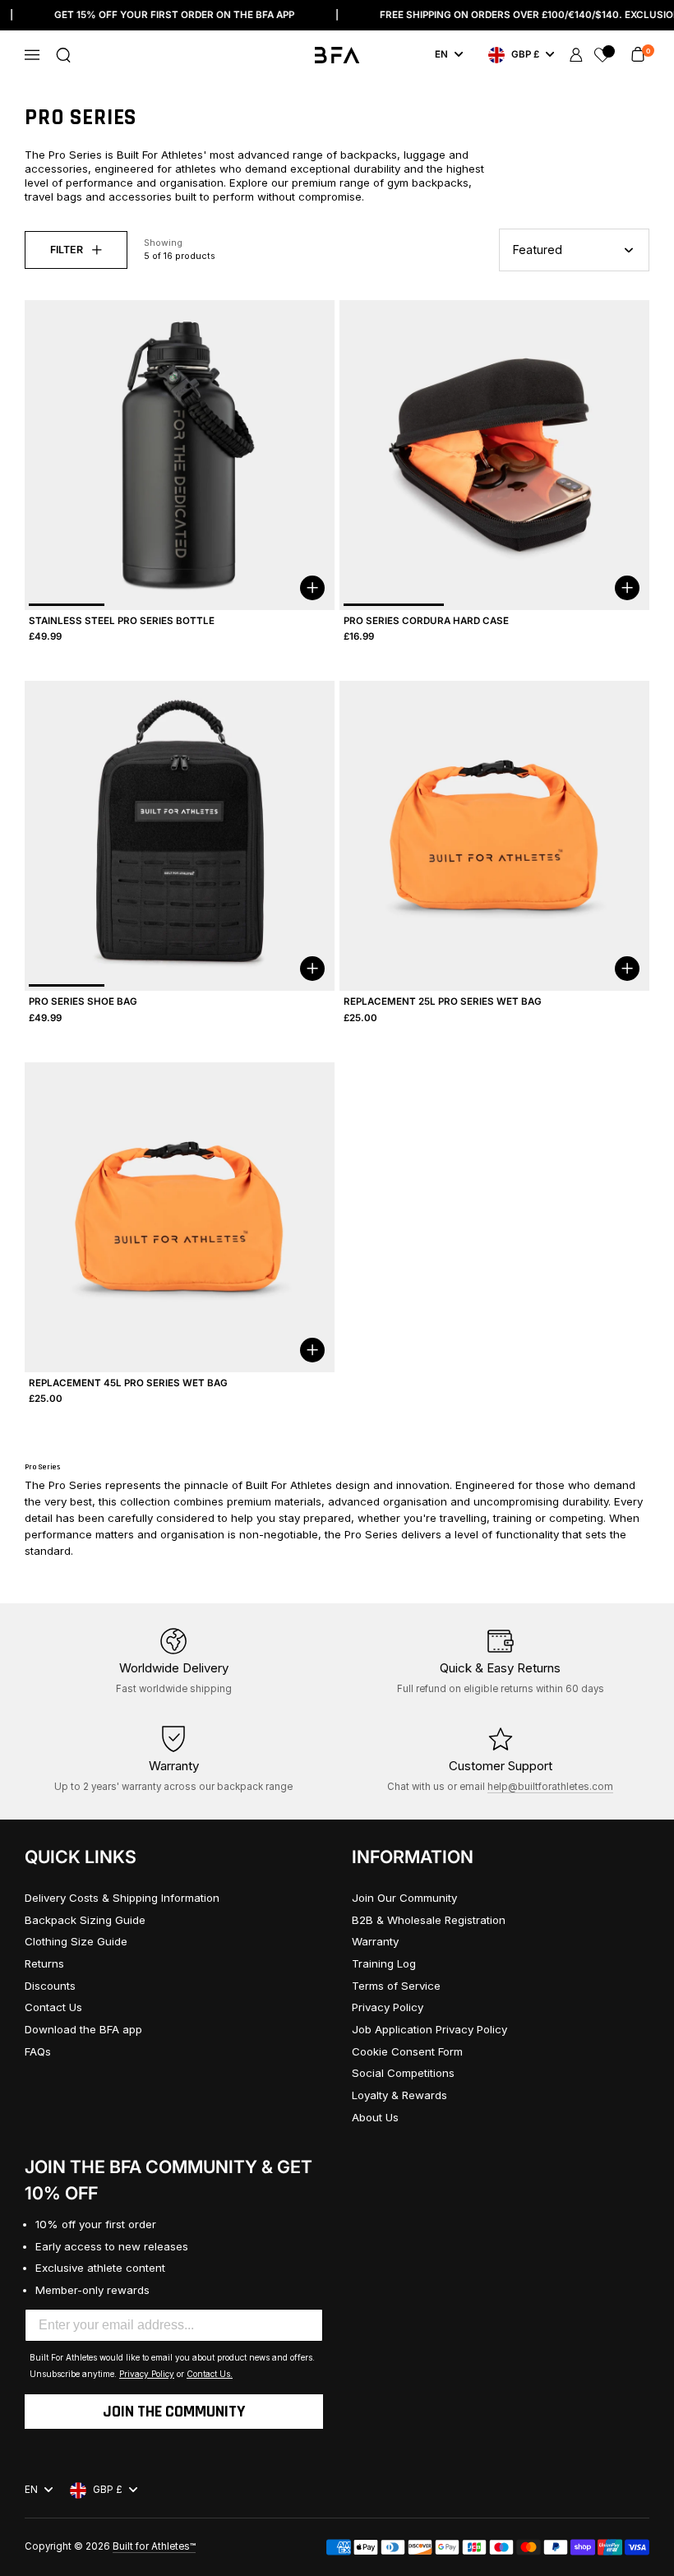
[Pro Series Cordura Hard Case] (494, 455)
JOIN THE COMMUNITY (174, 2412)
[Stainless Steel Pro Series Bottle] (180, 455)
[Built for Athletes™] (337, 55)
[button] (63, 55)
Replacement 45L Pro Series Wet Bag (128, 1383)
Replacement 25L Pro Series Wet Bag (443, 1001)
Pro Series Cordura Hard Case (426, 621)
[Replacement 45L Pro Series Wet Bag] (180, 1217)
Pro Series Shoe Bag (83, 1001)
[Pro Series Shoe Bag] (180, 836)
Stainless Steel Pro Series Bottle (122, 621)
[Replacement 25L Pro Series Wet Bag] (494, 836)
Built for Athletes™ (154, 2546)
